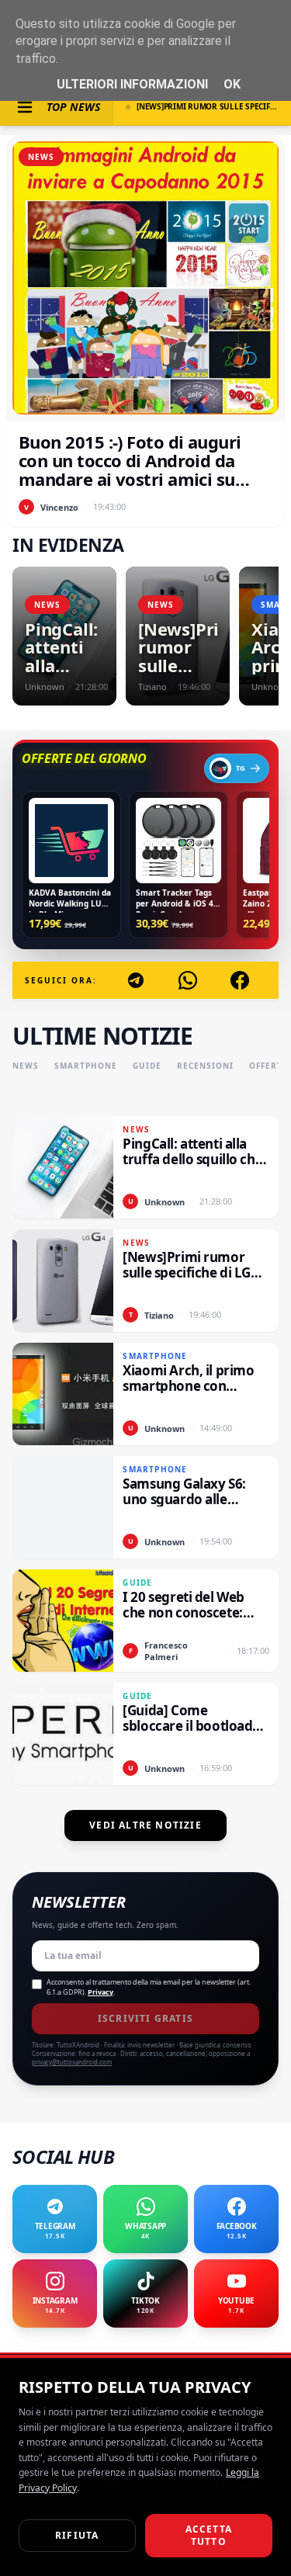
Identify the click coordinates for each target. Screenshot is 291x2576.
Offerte (268, 1066)
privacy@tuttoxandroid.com (72, 2062)
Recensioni (205, 1066)
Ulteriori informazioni (132, 84)
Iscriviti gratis (145, 2018)
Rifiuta (77, 2535)
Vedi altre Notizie (145, 1825)
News (26, 1066)
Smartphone (86, 1066)
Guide (147, 1066)
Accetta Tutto (209, 2535)
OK (232, 84)
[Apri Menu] (25, 107)
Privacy (100, 1992)
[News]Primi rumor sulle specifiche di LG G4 (208, 106)
